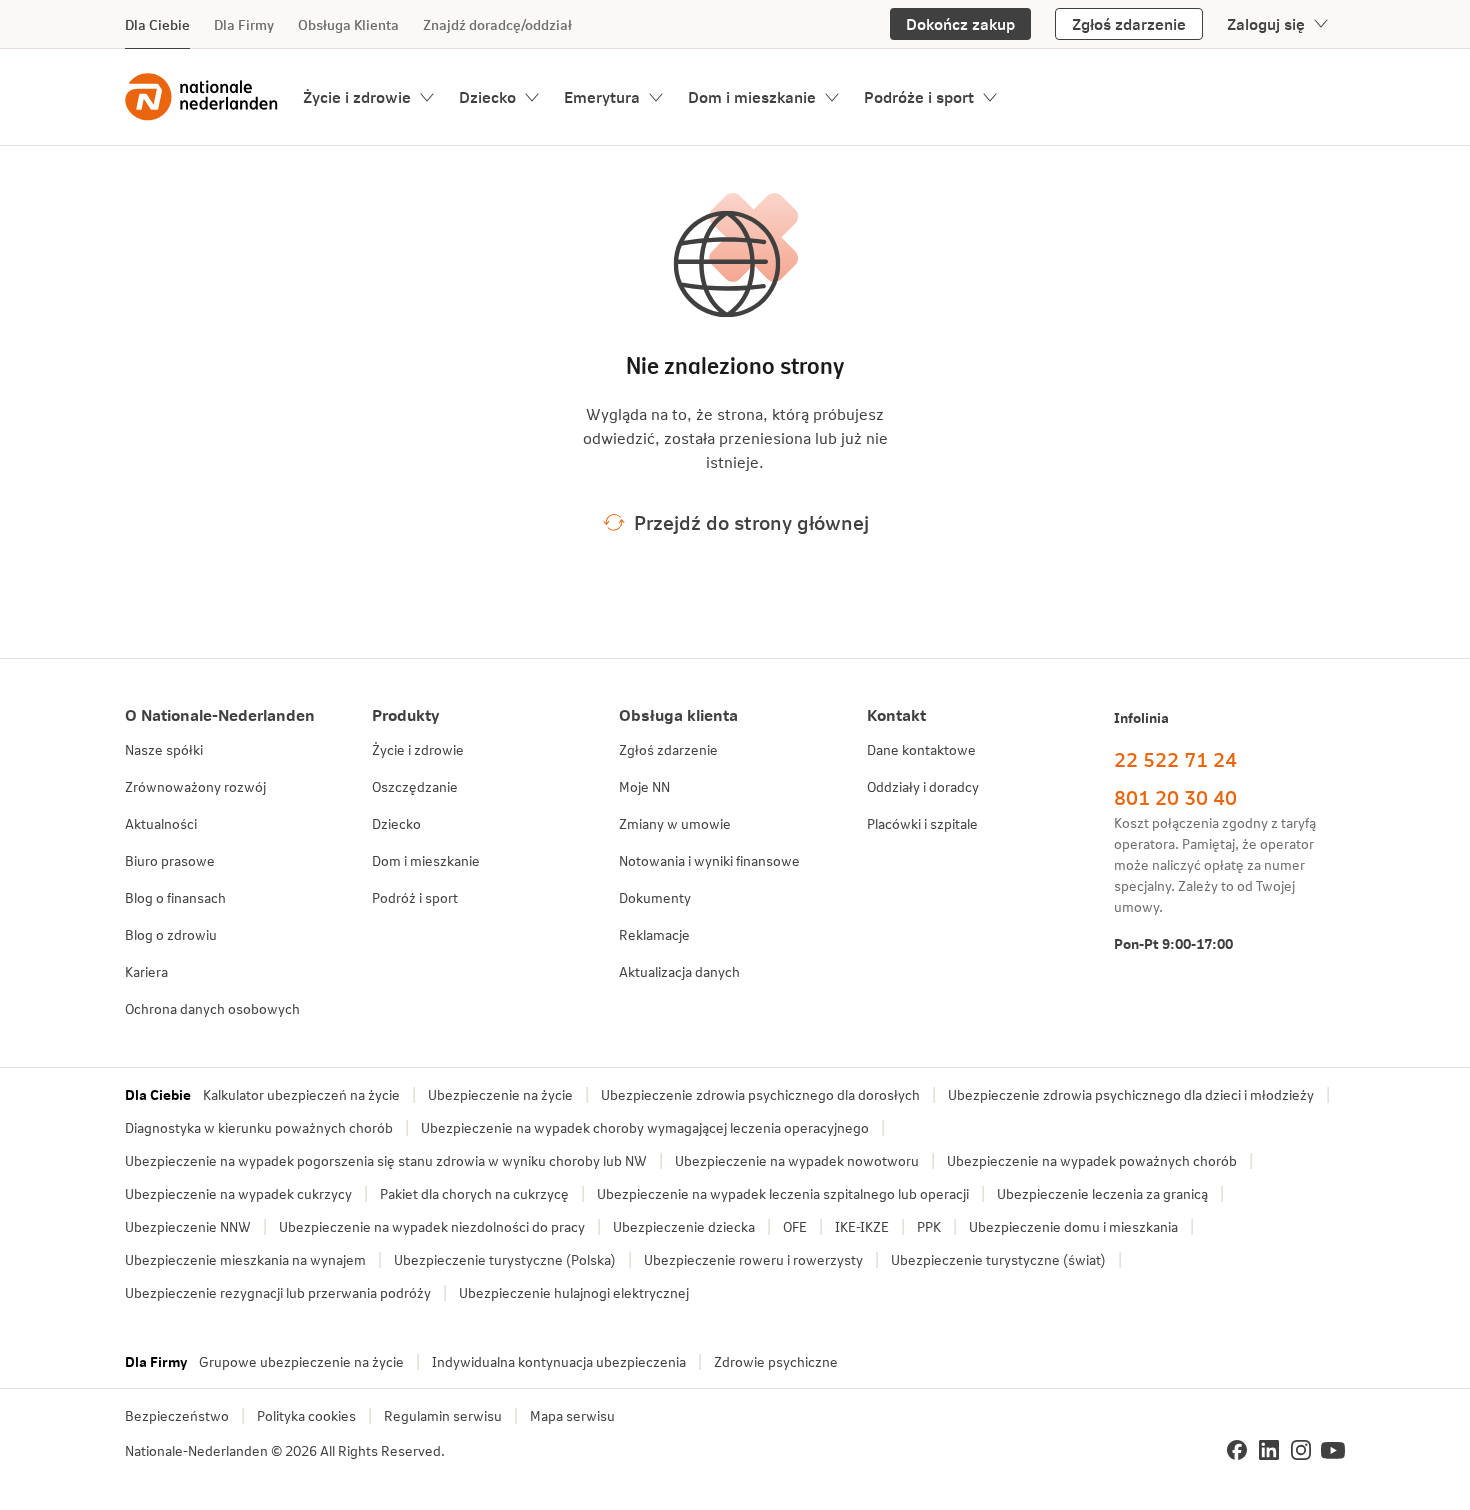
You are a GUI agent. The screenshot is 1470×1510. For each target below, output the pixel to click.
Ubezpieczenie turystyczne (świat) (998, 1259)
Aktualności (161, 823)
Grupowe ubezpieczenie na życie (301, 1361)
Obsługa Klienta (348, 24)
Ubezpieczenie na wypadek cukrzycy (238, 1193)
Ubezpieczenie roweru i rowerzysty (753, 1259)
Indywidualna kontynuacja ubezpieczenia (559, 1361)
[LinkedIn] (1269, 1450)
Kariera (146, 971)
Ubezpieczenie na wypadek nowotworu (797, 1160)
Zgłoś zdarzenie (668, 749)
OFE (795, 1226)
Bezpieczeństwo (177, 1415)
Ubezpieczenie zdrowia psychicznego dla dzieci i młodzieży (1131, 1094)
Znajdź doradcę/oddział (497, 24)
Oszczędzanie (415, 786)
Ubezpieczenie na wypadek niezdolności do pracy (432, 1226)
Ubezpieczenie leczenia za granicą (1102, 1193)
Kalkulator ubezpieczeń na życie (301, 1094)
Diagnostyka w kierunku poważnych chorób (259, 1127)
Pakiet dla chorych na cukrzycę (474, 1193)
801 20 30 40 (1175, 797)
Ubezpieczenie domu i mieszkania (1073, 1226)
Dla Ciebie (157, 24)
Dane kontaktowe (921, 749)
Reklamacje (654, 934)
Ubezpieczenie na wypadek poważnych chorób (1092, 1160)
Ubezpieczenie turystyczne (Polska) (505, 1259)
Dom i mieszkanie (752, 96)
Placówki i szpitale (922, 823)
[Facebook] (1237, 1450)
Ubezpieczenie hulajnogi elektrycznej (574, 1292)
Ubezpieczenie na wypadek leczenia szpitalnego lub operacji (783, 1193)
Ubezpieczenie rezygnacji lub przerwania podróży (278, 1292)
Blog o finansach (175, 897)
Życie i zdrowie (357, 96)
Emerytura (602, 96)
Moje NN (644, 786)
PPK (929, 1226)
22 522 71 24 (1175, 759)
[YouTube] (1333, 1450)
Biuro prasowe (170, 860)
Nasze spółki (164, 749)
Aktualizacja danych (679, 971)
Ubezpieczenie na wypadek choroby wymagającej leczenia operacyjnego (645, 1127)
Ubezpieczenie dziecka (684, 1226)
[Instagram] (1301, 1450)
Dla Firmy (244, 24)
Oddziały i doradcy (923, 786)
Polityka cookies (306, 1415)
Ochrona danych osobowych (212, 1008)
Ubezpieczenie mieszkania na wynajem (245, 1259)
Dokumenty (655, 897)
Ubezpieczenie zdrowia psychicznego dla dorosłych (760, 1094)
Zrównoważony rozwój (195, 786)
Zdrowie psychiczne (776, 1361)
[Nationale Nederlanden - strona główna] (202, 97)
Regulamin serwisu (443, 1415)
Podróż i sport (415, 897)
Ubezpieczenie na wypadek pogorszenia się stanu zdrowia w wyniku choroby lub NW (386, 1160)
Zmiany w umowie (675, 823)
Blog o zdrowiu (171, 934)
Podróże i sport (919, 96)
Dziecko (487, 96)
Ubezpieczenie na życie (500, 1094)
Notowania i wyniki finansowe (709, 860)
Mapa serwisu (572, 1415)
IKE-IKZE (862, 1226)
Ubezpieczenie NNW (188, 1226)
